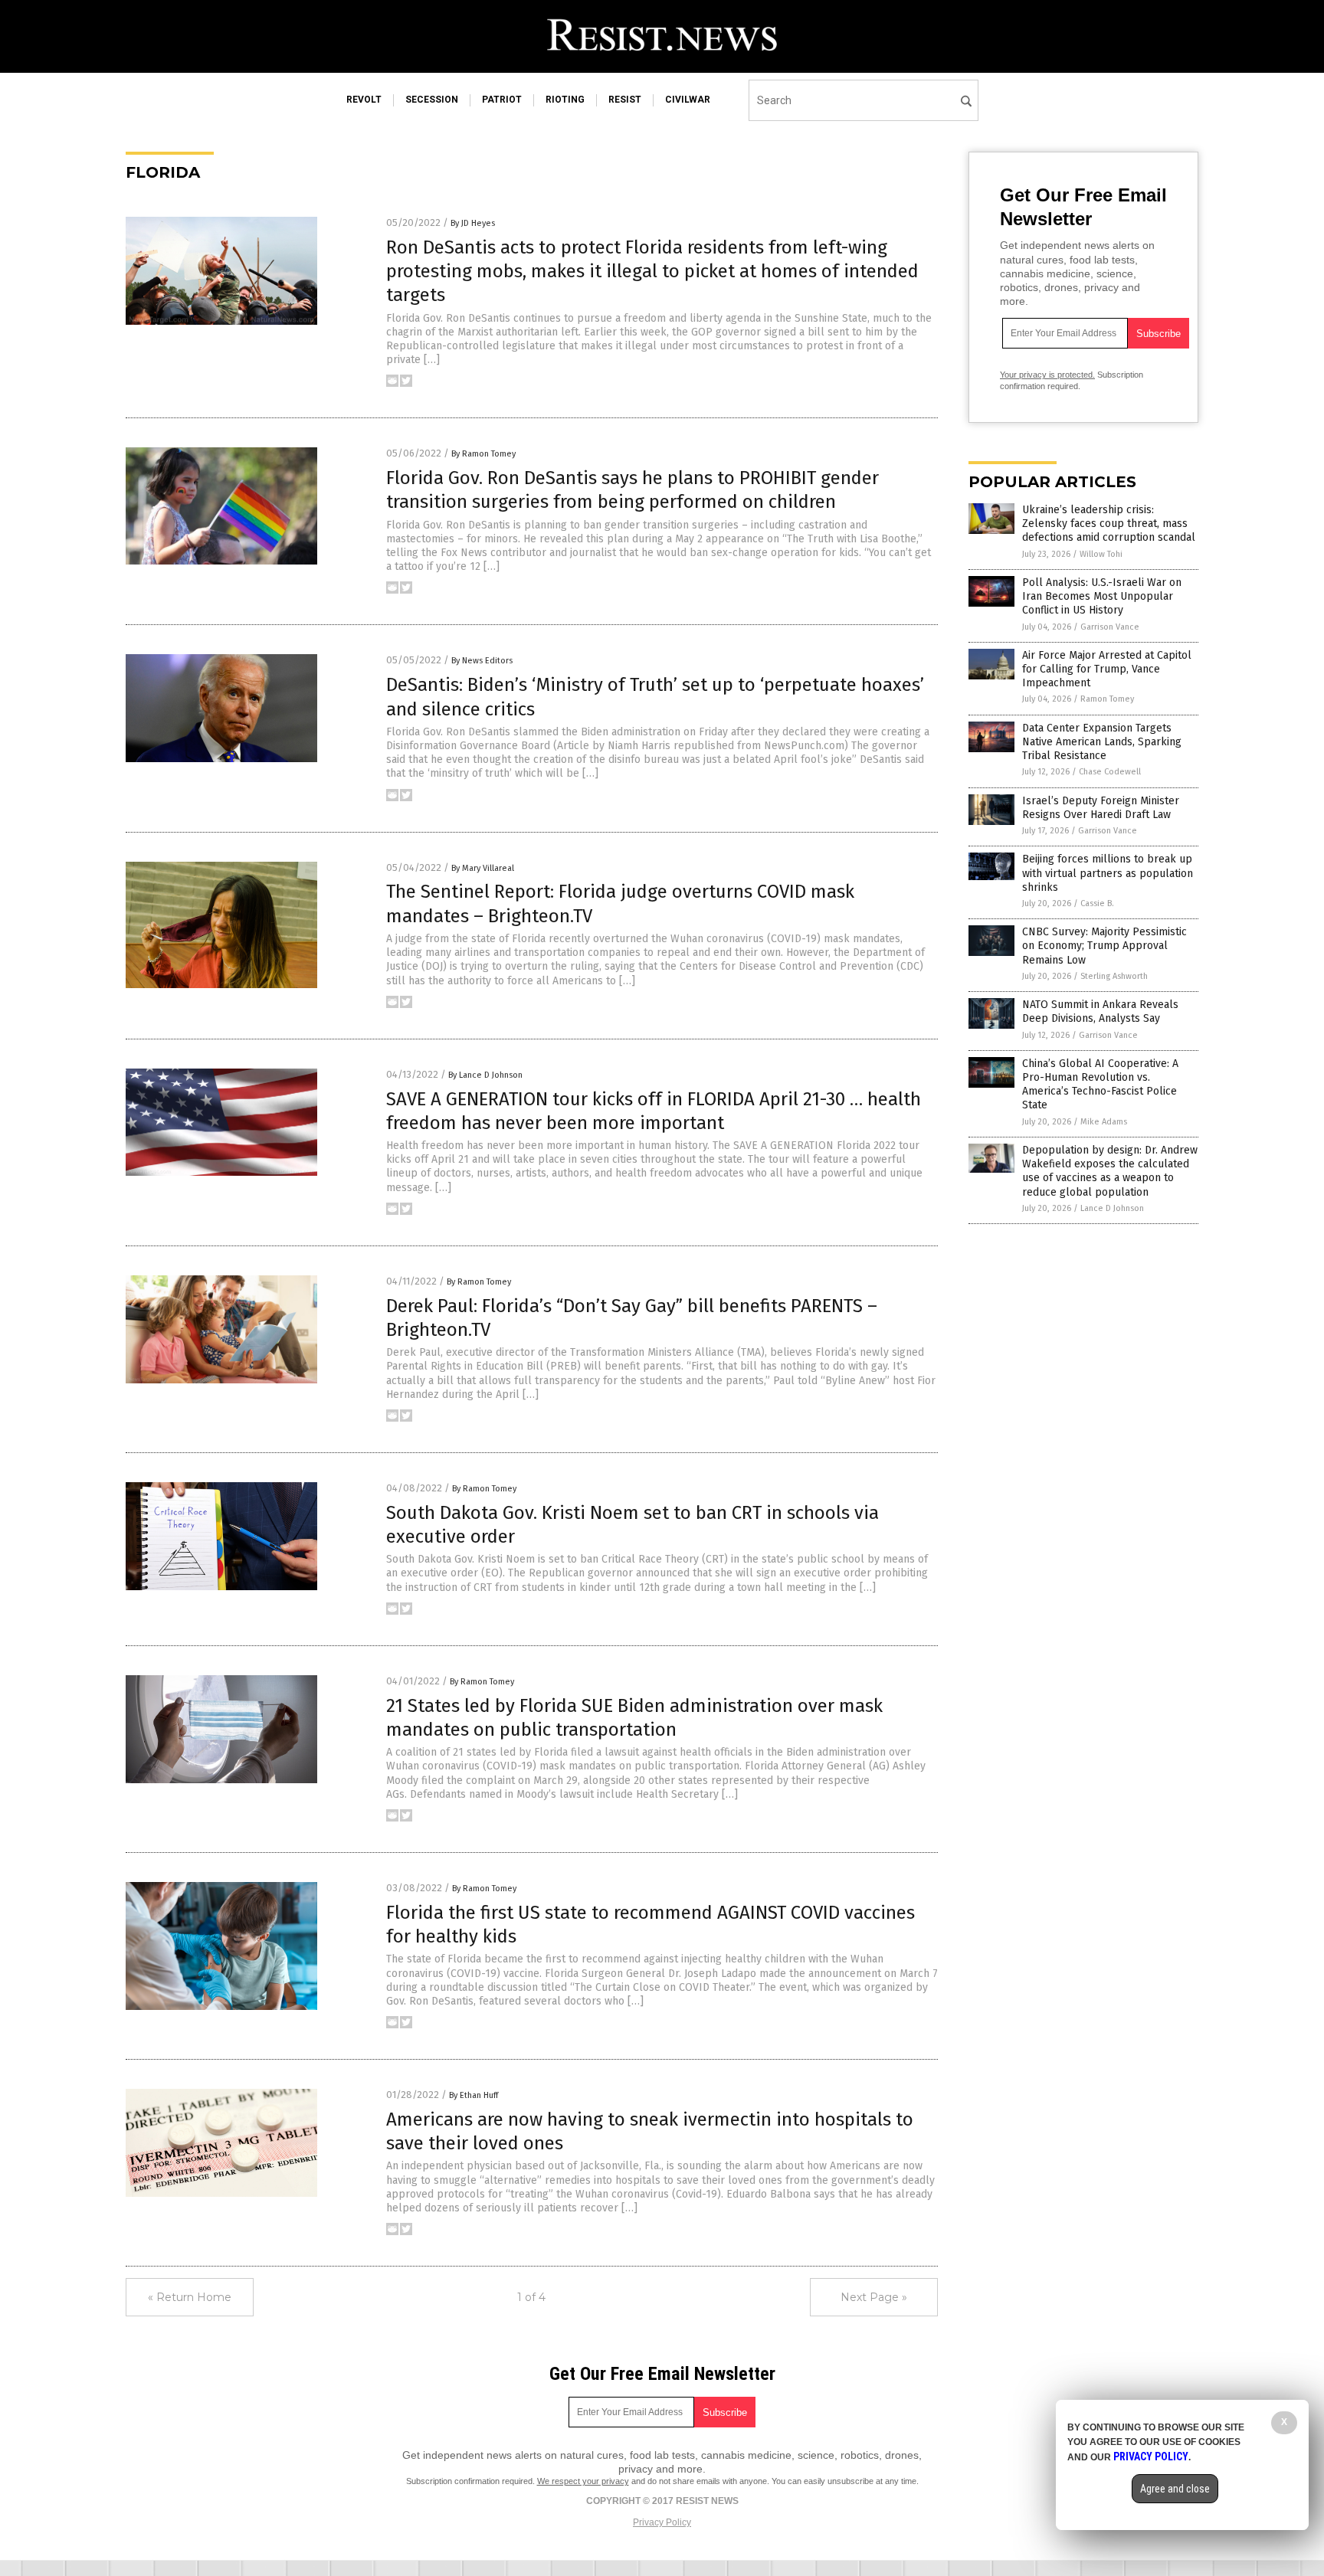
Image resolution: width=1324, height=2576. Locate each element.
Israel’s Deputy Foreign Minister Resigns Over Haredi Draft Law (1101, 808)
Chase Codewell (1110, 772)
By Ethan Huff (474, 2095)
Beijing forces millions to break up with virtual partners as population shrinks (1108, 873)
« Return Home (190, 2297)
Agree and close (1175, 2489)
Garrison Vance (1110, 627)
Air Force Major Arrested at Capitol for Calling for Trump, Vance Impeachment (1107, 669)
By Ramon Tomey (483, 454)
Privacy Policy (662, 2522)
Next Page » (874, 2297)
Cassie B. (1097, 903)
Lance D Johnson (1112, 1208)
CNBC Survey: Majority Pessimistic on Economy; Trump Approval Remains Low (1104, 946)
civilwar (688, 100)
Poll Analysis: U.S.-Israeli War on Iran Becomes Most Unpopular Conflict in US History (1102, 596)
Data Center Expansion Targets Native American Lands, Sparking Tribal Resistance (1102, 742)
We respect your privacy (583, 2481)
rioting (565, 100)
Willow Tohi (1101, 554)
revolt (364, 100)
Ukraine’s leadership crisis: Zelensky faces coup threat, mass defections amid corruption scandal (1109, 524)
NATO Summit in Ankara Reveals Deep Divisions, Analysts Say (1100, 1011)
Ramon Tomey (1107, 699)
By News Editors (482, 661)
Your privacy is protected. (1047, 375)
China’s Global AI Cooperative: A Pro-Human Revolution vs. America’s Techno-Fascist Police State (1100, 1085)
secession (432, 100)
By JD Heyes (473, 223)
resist (625, 100)
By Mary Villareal (483, 868)
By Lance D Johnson (485, 1075)
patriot (502, 100)
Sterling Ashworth (1114, 976)
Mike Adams (1104, 1122)
